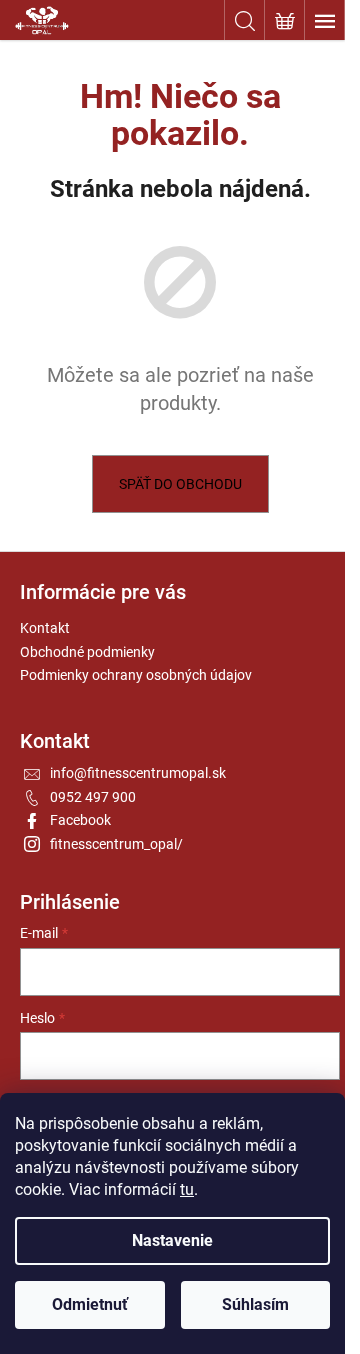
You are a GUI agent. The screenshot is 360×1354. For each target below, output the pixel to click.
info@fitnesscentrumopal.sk (138, 773)
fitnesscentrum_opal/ (116, 844)
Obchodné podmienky (87, 652)
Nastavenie (172, 1240)
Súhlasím (255, 1304)
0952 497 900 (93, 797)
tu (187, 1189)
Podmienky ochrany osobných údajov (136, 675)
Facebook (80, 820)
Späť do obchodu (180, 484)
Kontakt (45, 628)
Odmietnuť (90, 1304)
